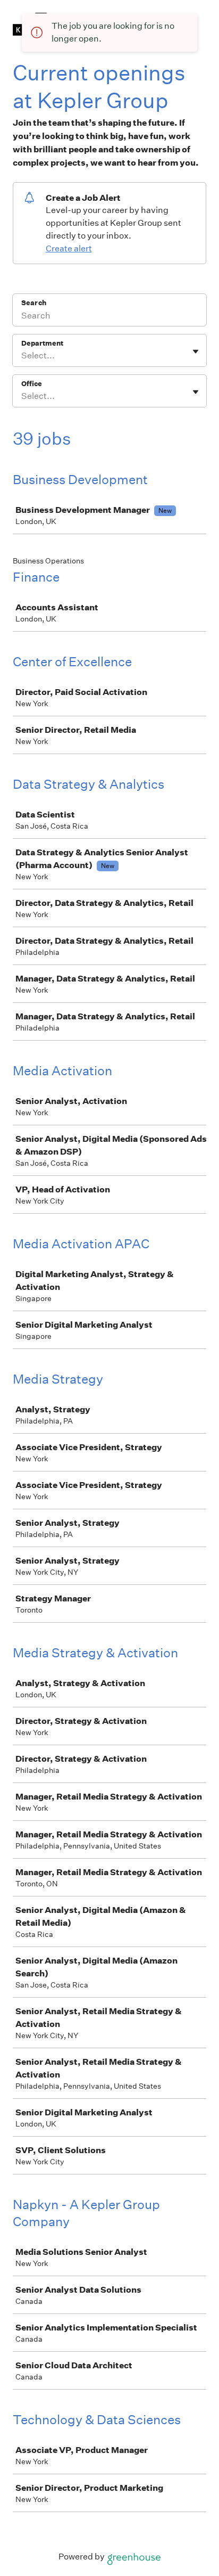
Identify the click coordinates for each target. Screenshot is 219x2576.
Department (42, 343)
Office (32, 384)
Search (34, 303)
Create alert (69, 248)
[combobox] (22, 356)
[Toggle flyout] (196, 351)
